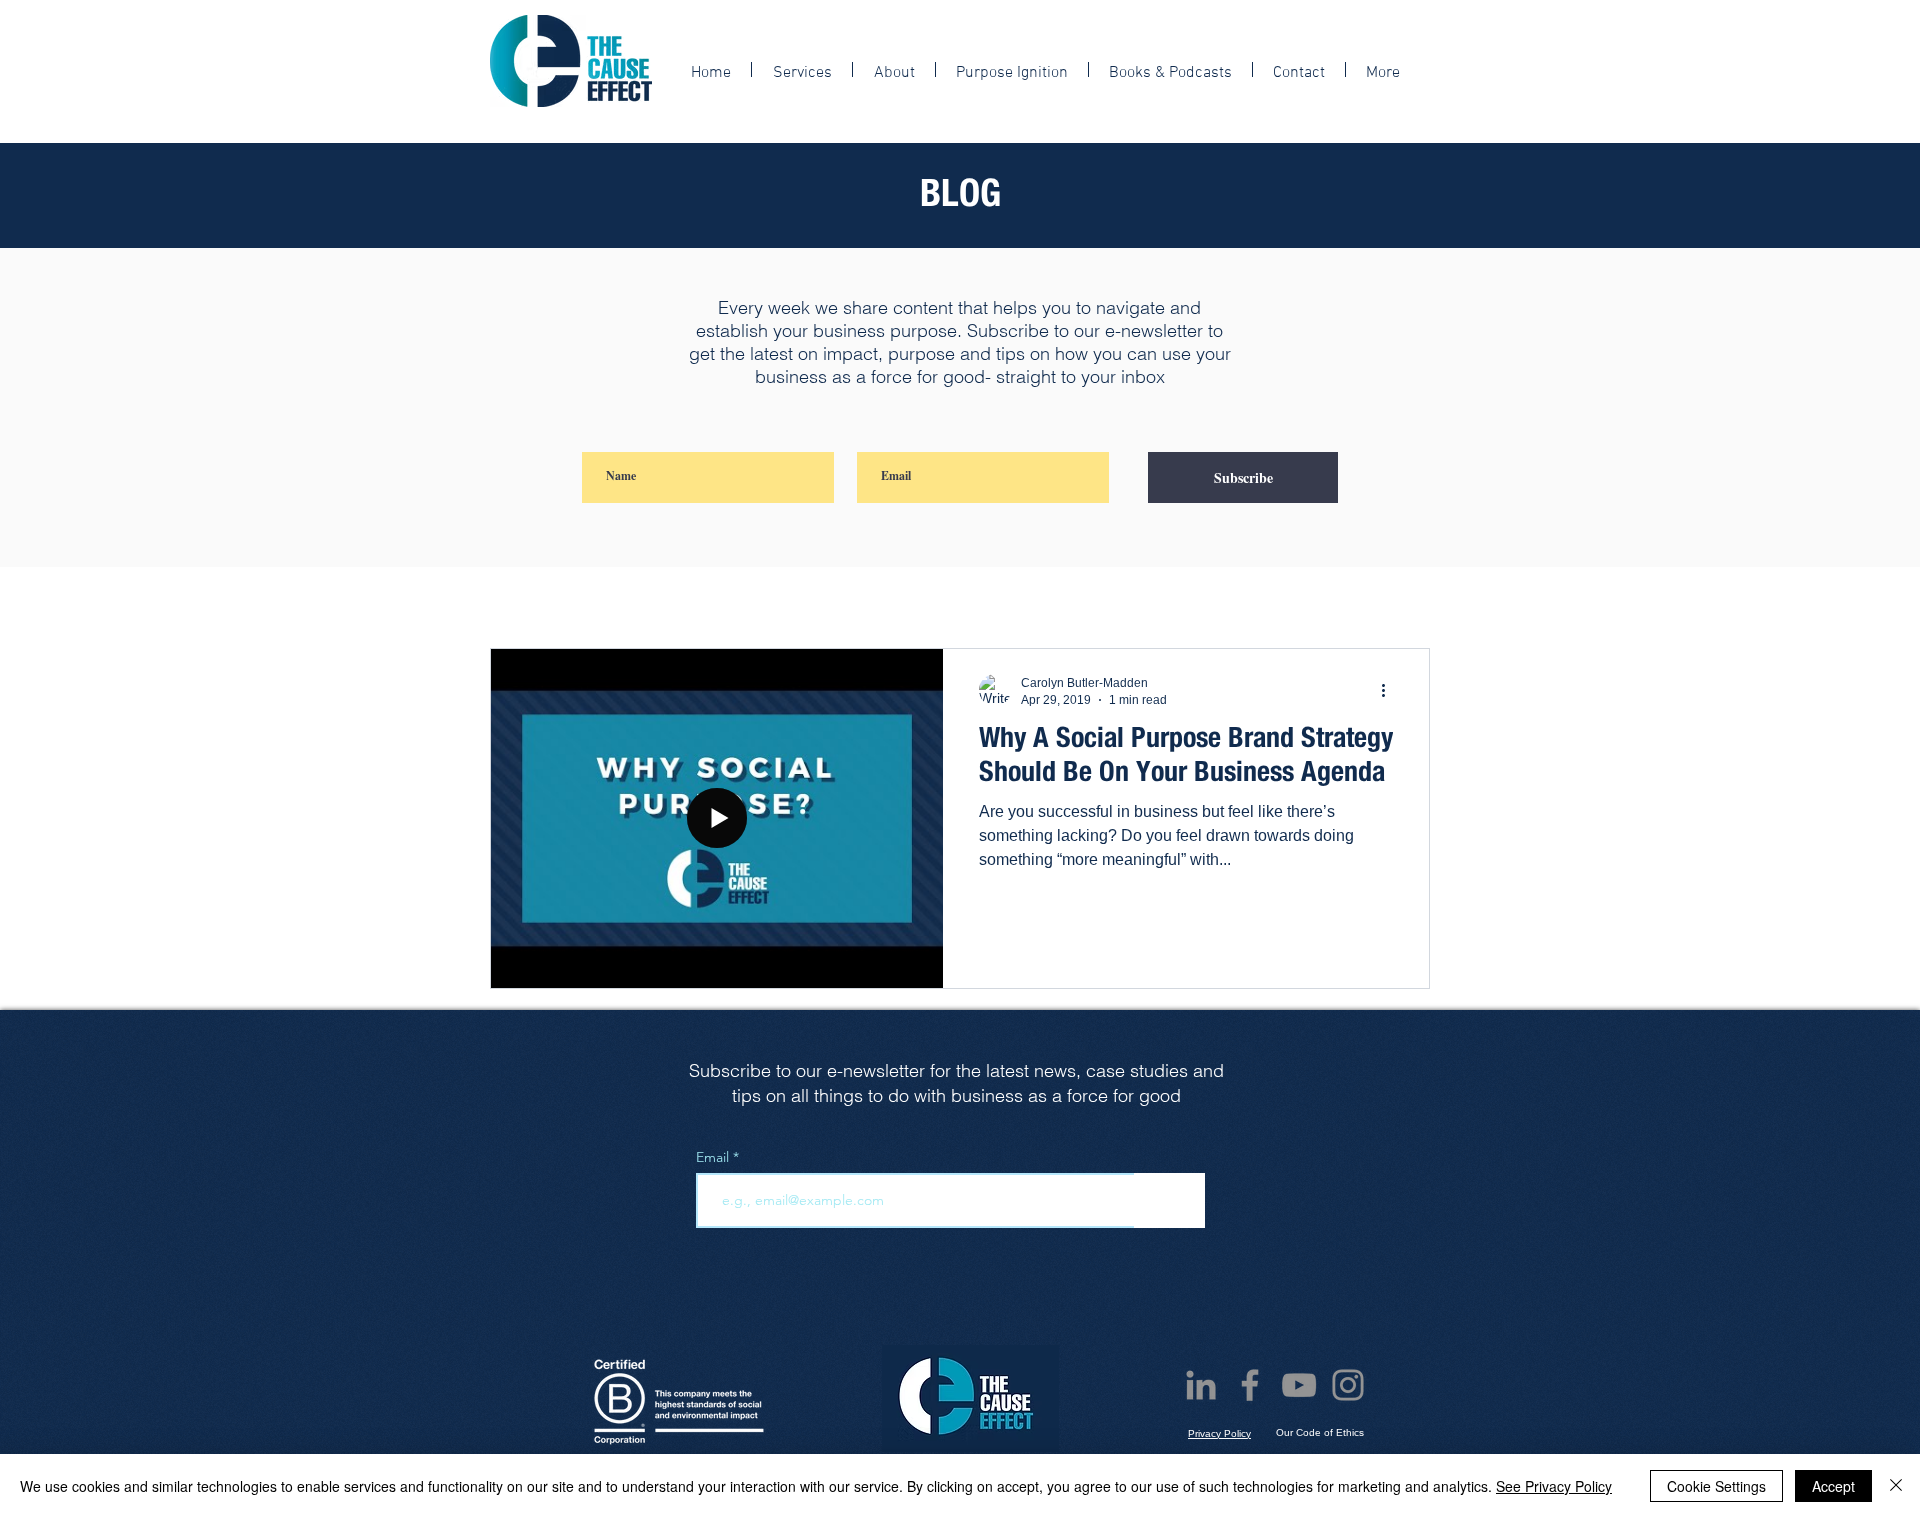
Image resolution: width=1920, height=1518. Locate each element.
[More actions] (1390, 690)
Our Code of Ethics (1320, 1432)
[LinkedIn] (1201, 1385)
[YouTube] (1299, 1385)
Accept (1833, 1486)
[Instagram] (1348, 1385)
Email (714, 1157)
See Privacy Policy (1554, 1486)
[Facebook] (1250, 1385)
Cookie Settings (1716, 1486)
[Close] (1896, 1486)
